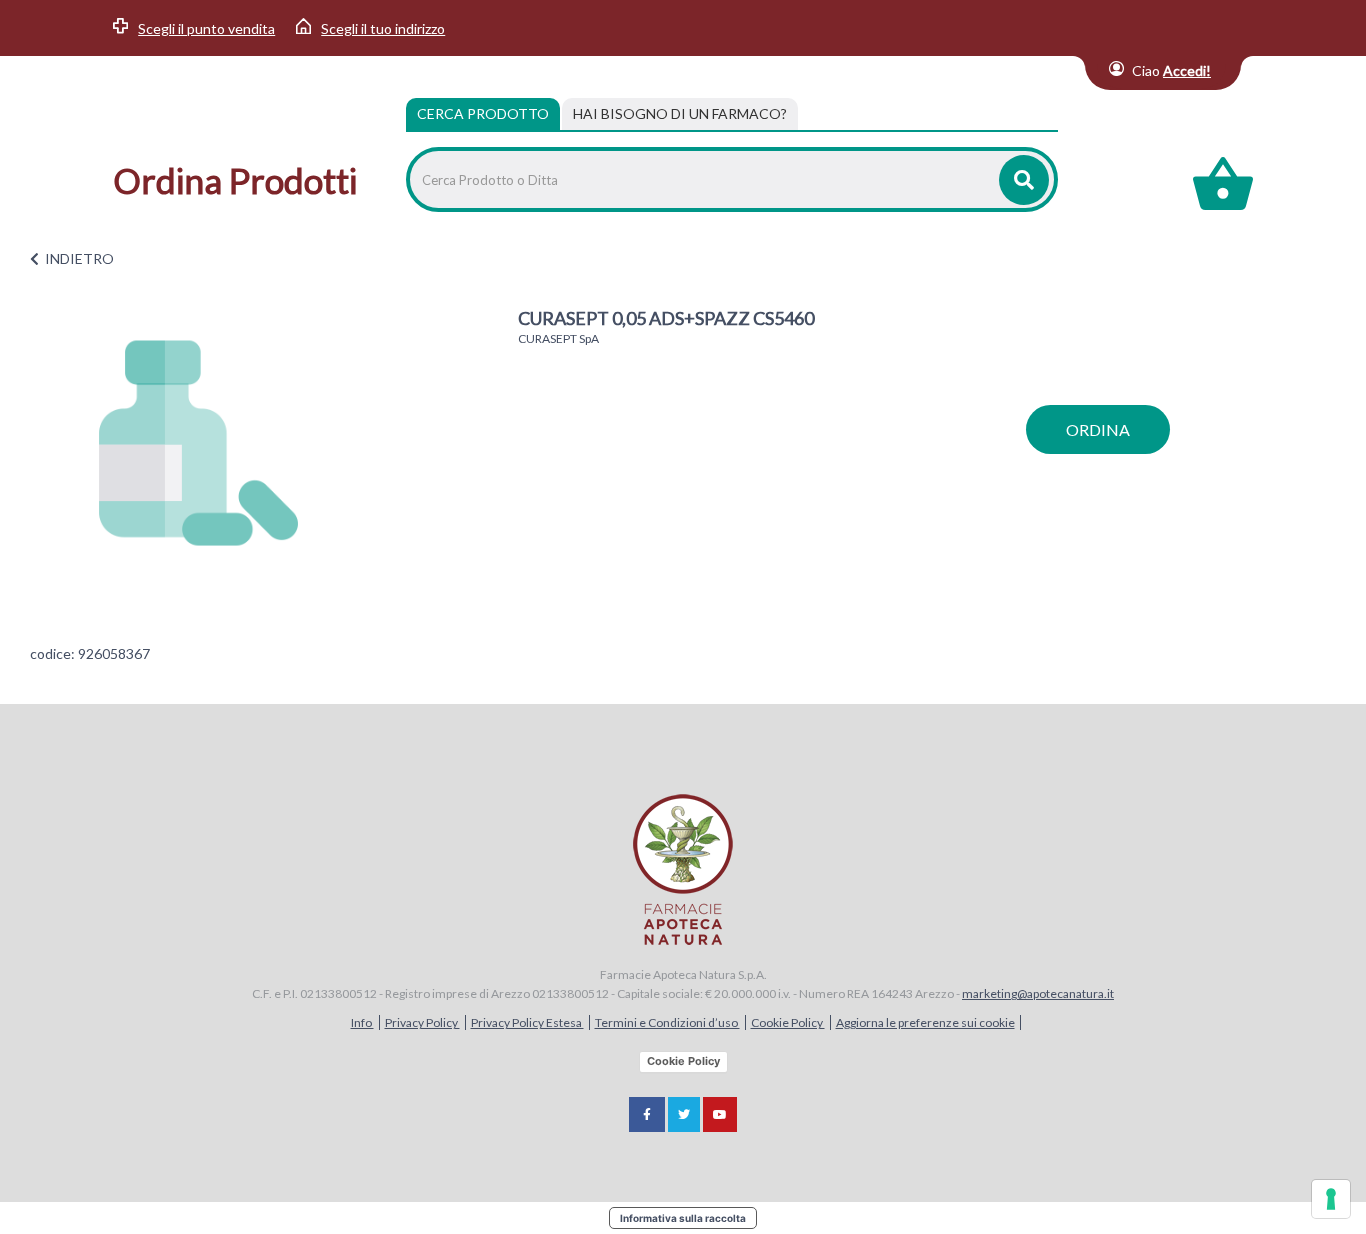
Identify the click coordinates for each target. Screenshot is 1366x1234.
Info (362, 1022)
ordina (1098, 429)
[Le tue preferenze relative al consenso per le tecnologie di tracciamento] (1331, 1199)
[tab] (680, 114)
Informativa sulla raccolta (683, 1218)
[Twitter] (684, 1114)
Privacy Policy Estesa (527, 1022)
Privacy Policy (422, 1022)
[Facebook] (647, 1114)
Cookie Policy (788, 1022)
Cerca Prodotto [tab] (483, 113)
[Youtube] (720, 1114)
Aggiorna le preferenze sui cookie (925, 1022)
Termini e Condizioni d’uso (667, 1022)
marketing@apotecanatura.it (1038, 993)
